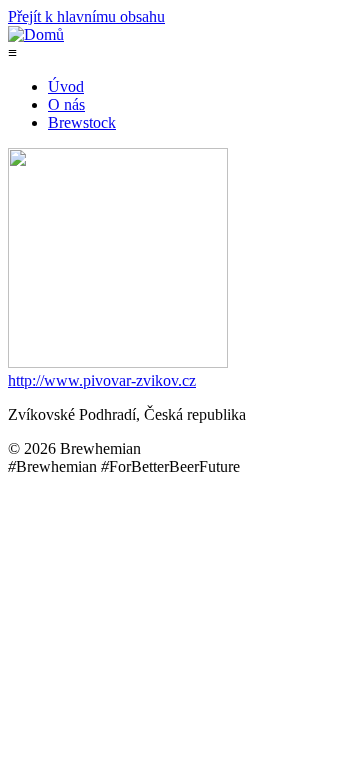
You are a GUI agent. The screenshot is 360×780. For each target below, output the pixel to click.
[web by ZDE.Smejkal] (347, 755)
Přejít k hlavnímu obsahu (86, 16)
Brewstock (82, 122)
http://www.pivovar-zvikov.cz (102, 380)
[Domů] (36, 34)
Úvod (66, 86)
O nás (66, 104)
